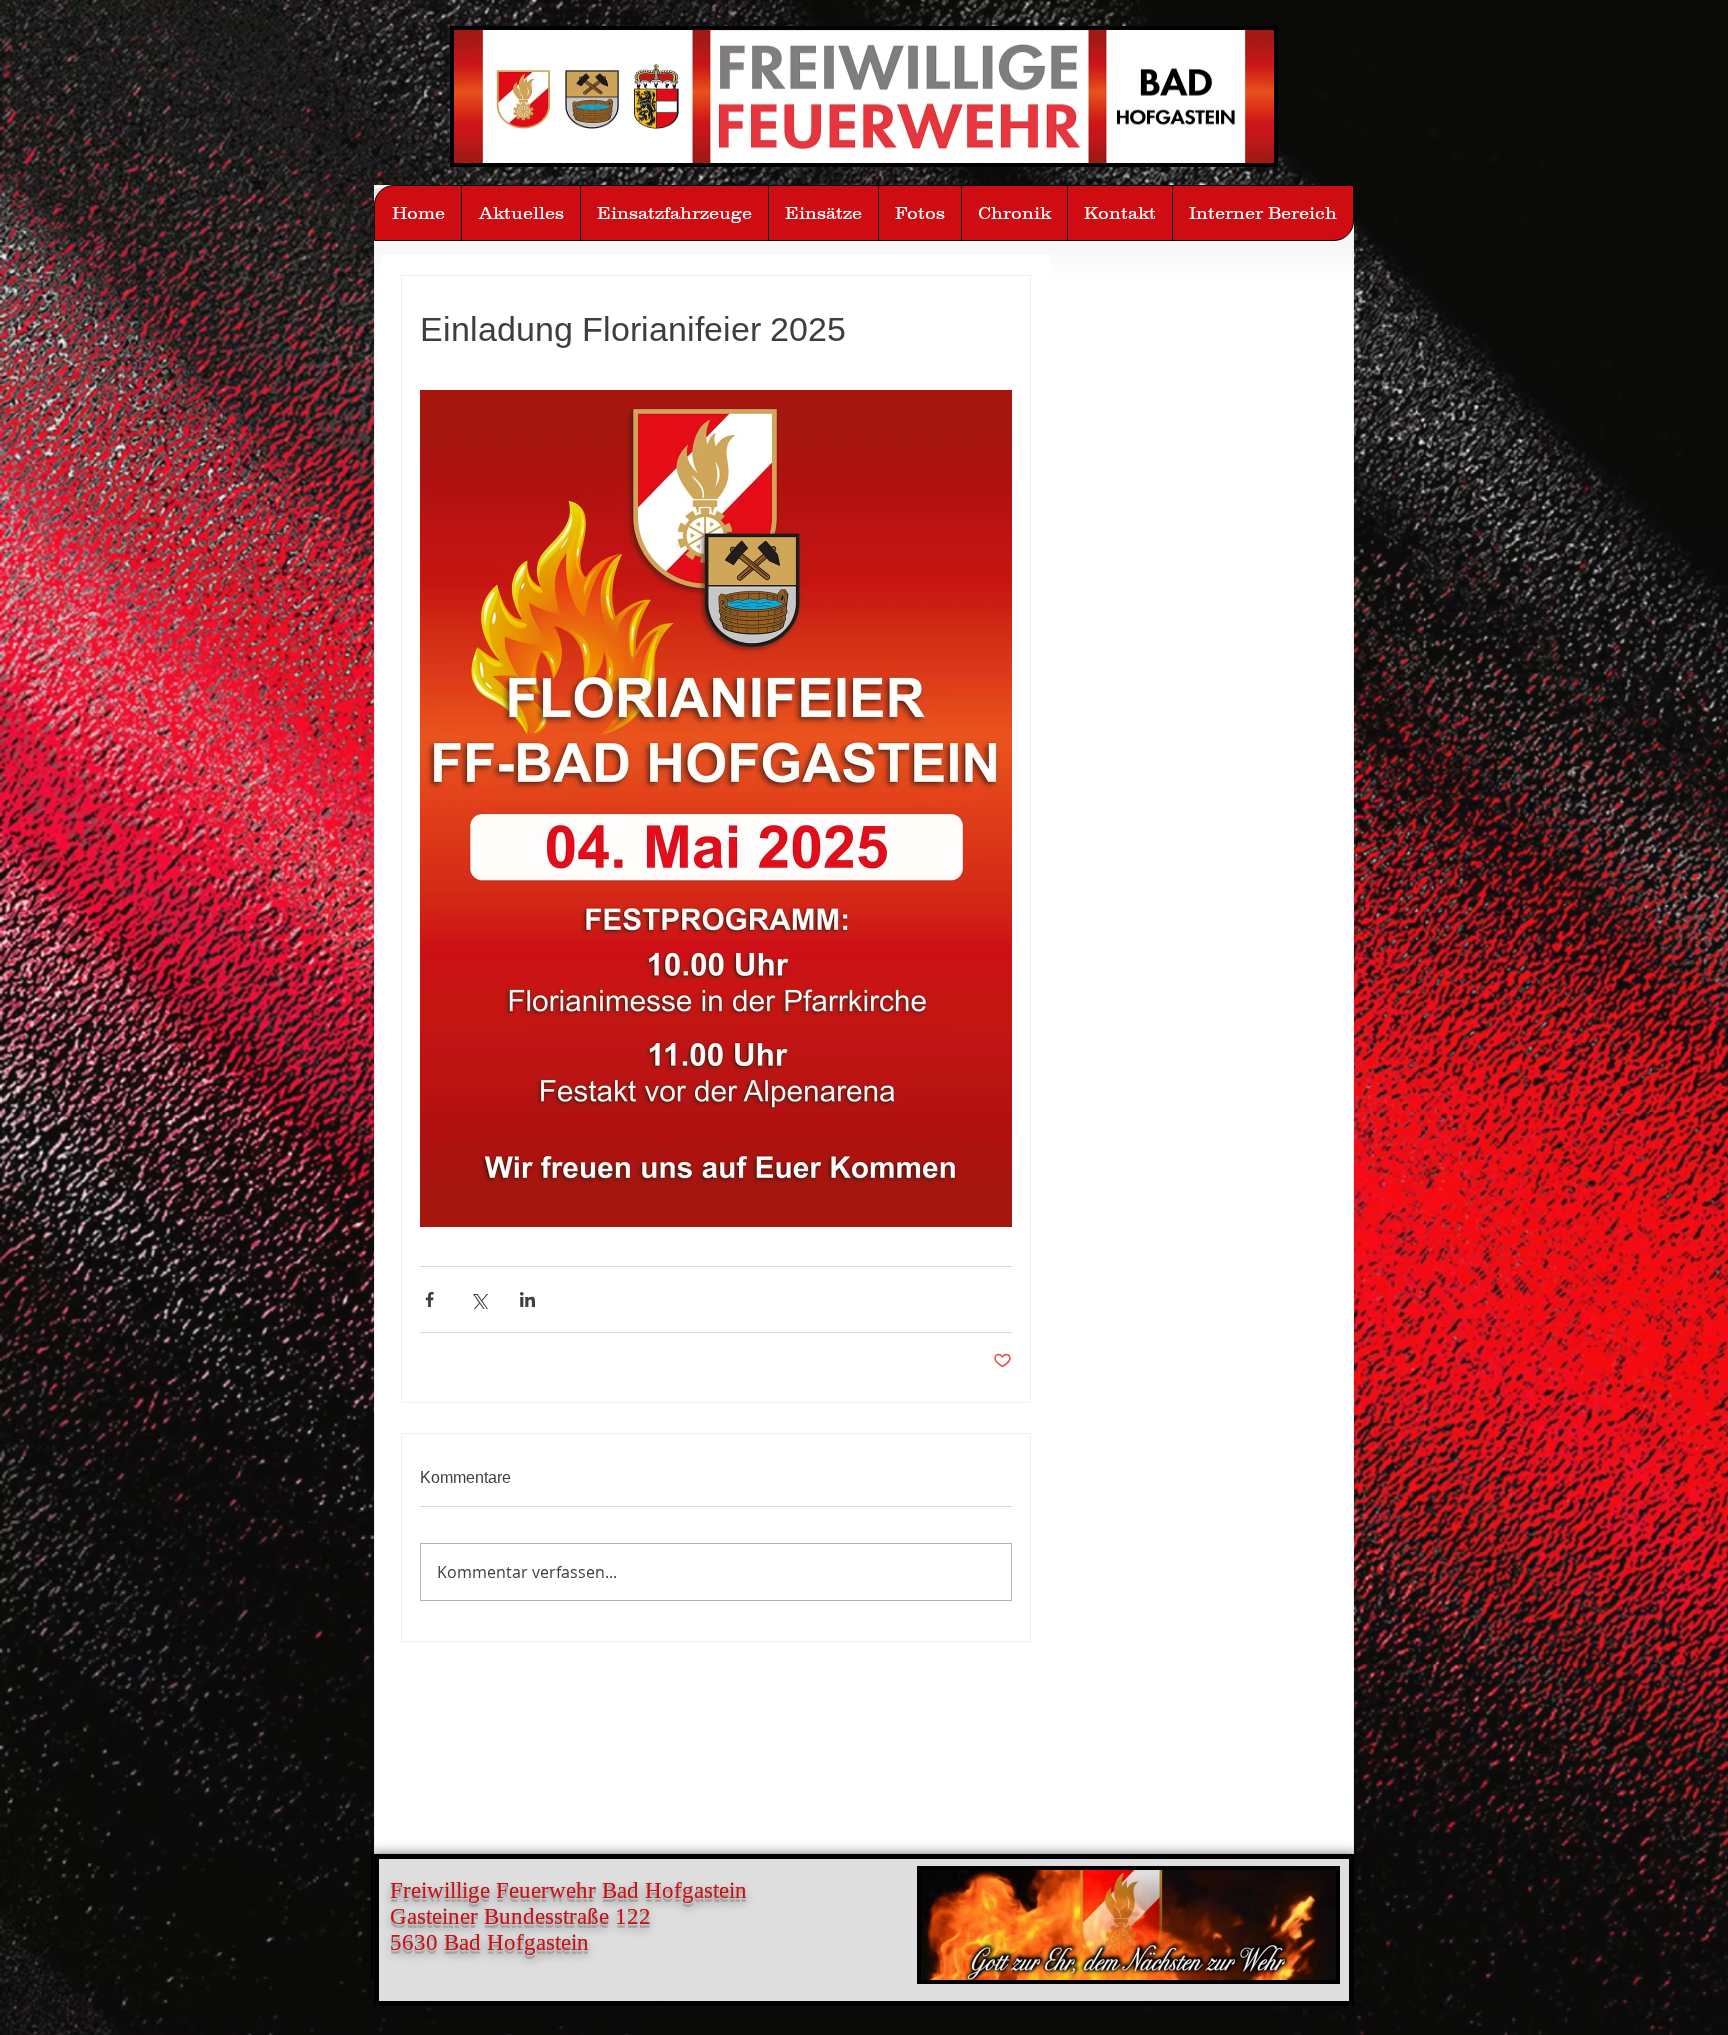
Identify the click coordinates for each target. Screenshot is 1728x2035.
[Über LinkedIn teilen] (527, 1299)
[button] (919, 213)
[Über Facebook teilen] (429, 1299)
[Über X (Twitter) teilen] (478, 1299)
